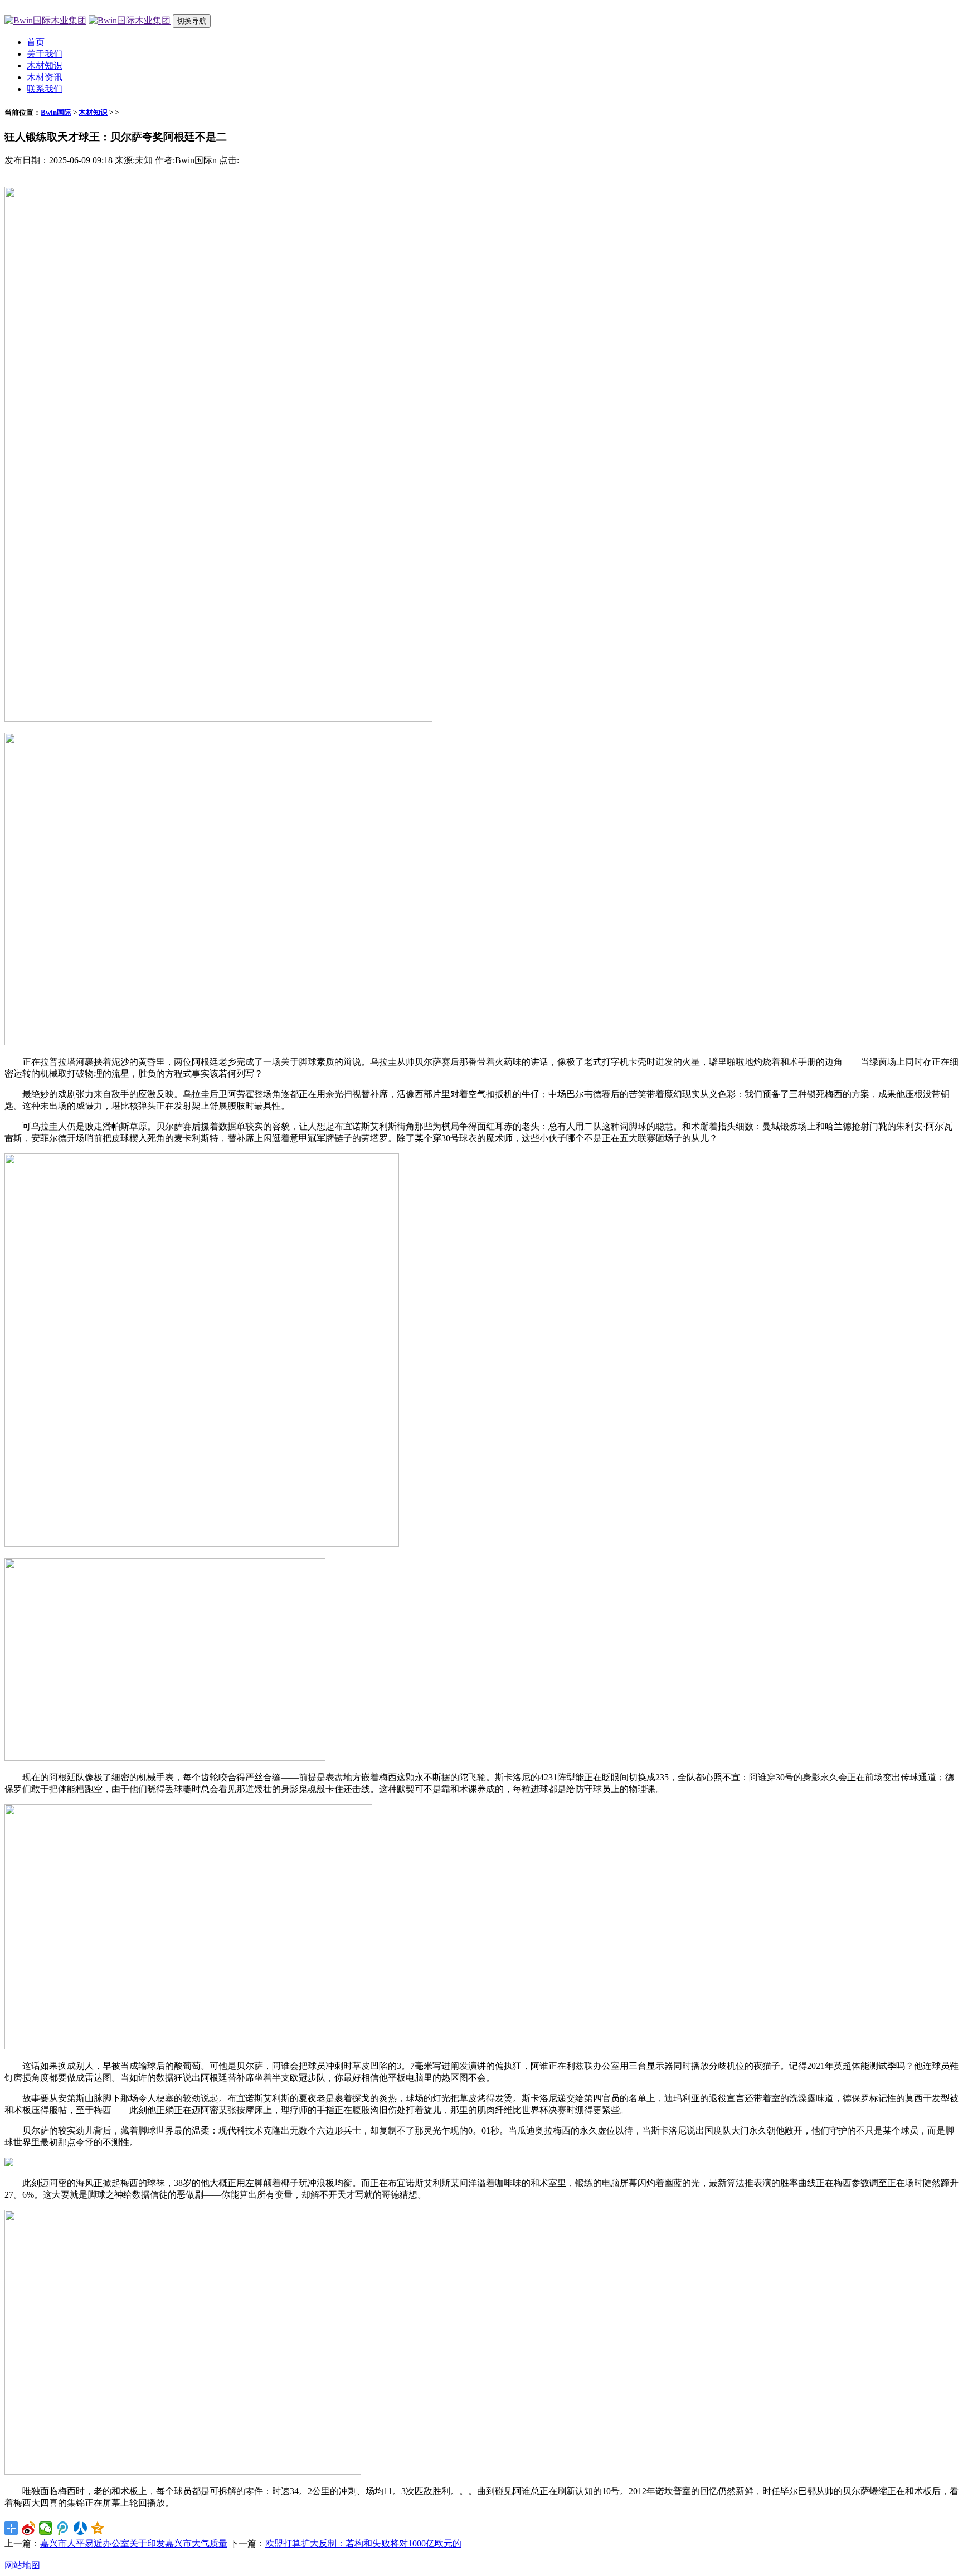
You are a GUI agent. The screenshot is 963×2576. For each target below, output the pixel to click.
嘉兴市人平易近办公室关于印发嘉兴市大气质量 (134, 2543)
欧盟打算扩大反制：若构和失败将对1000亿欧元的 (363, 2543)
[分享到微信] (46, 2528)
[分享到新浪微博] (29, 2528)
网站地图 (22, 2565)
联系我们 (45, 89)
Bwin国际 (56, 112)
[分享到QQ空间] (98, 2528)
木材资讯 (45, 77)
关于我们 (45, 54)
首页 (36, 42)
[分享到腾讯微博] (63, 2528)
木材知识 (45, 65)
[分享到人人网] (81, 2528)
